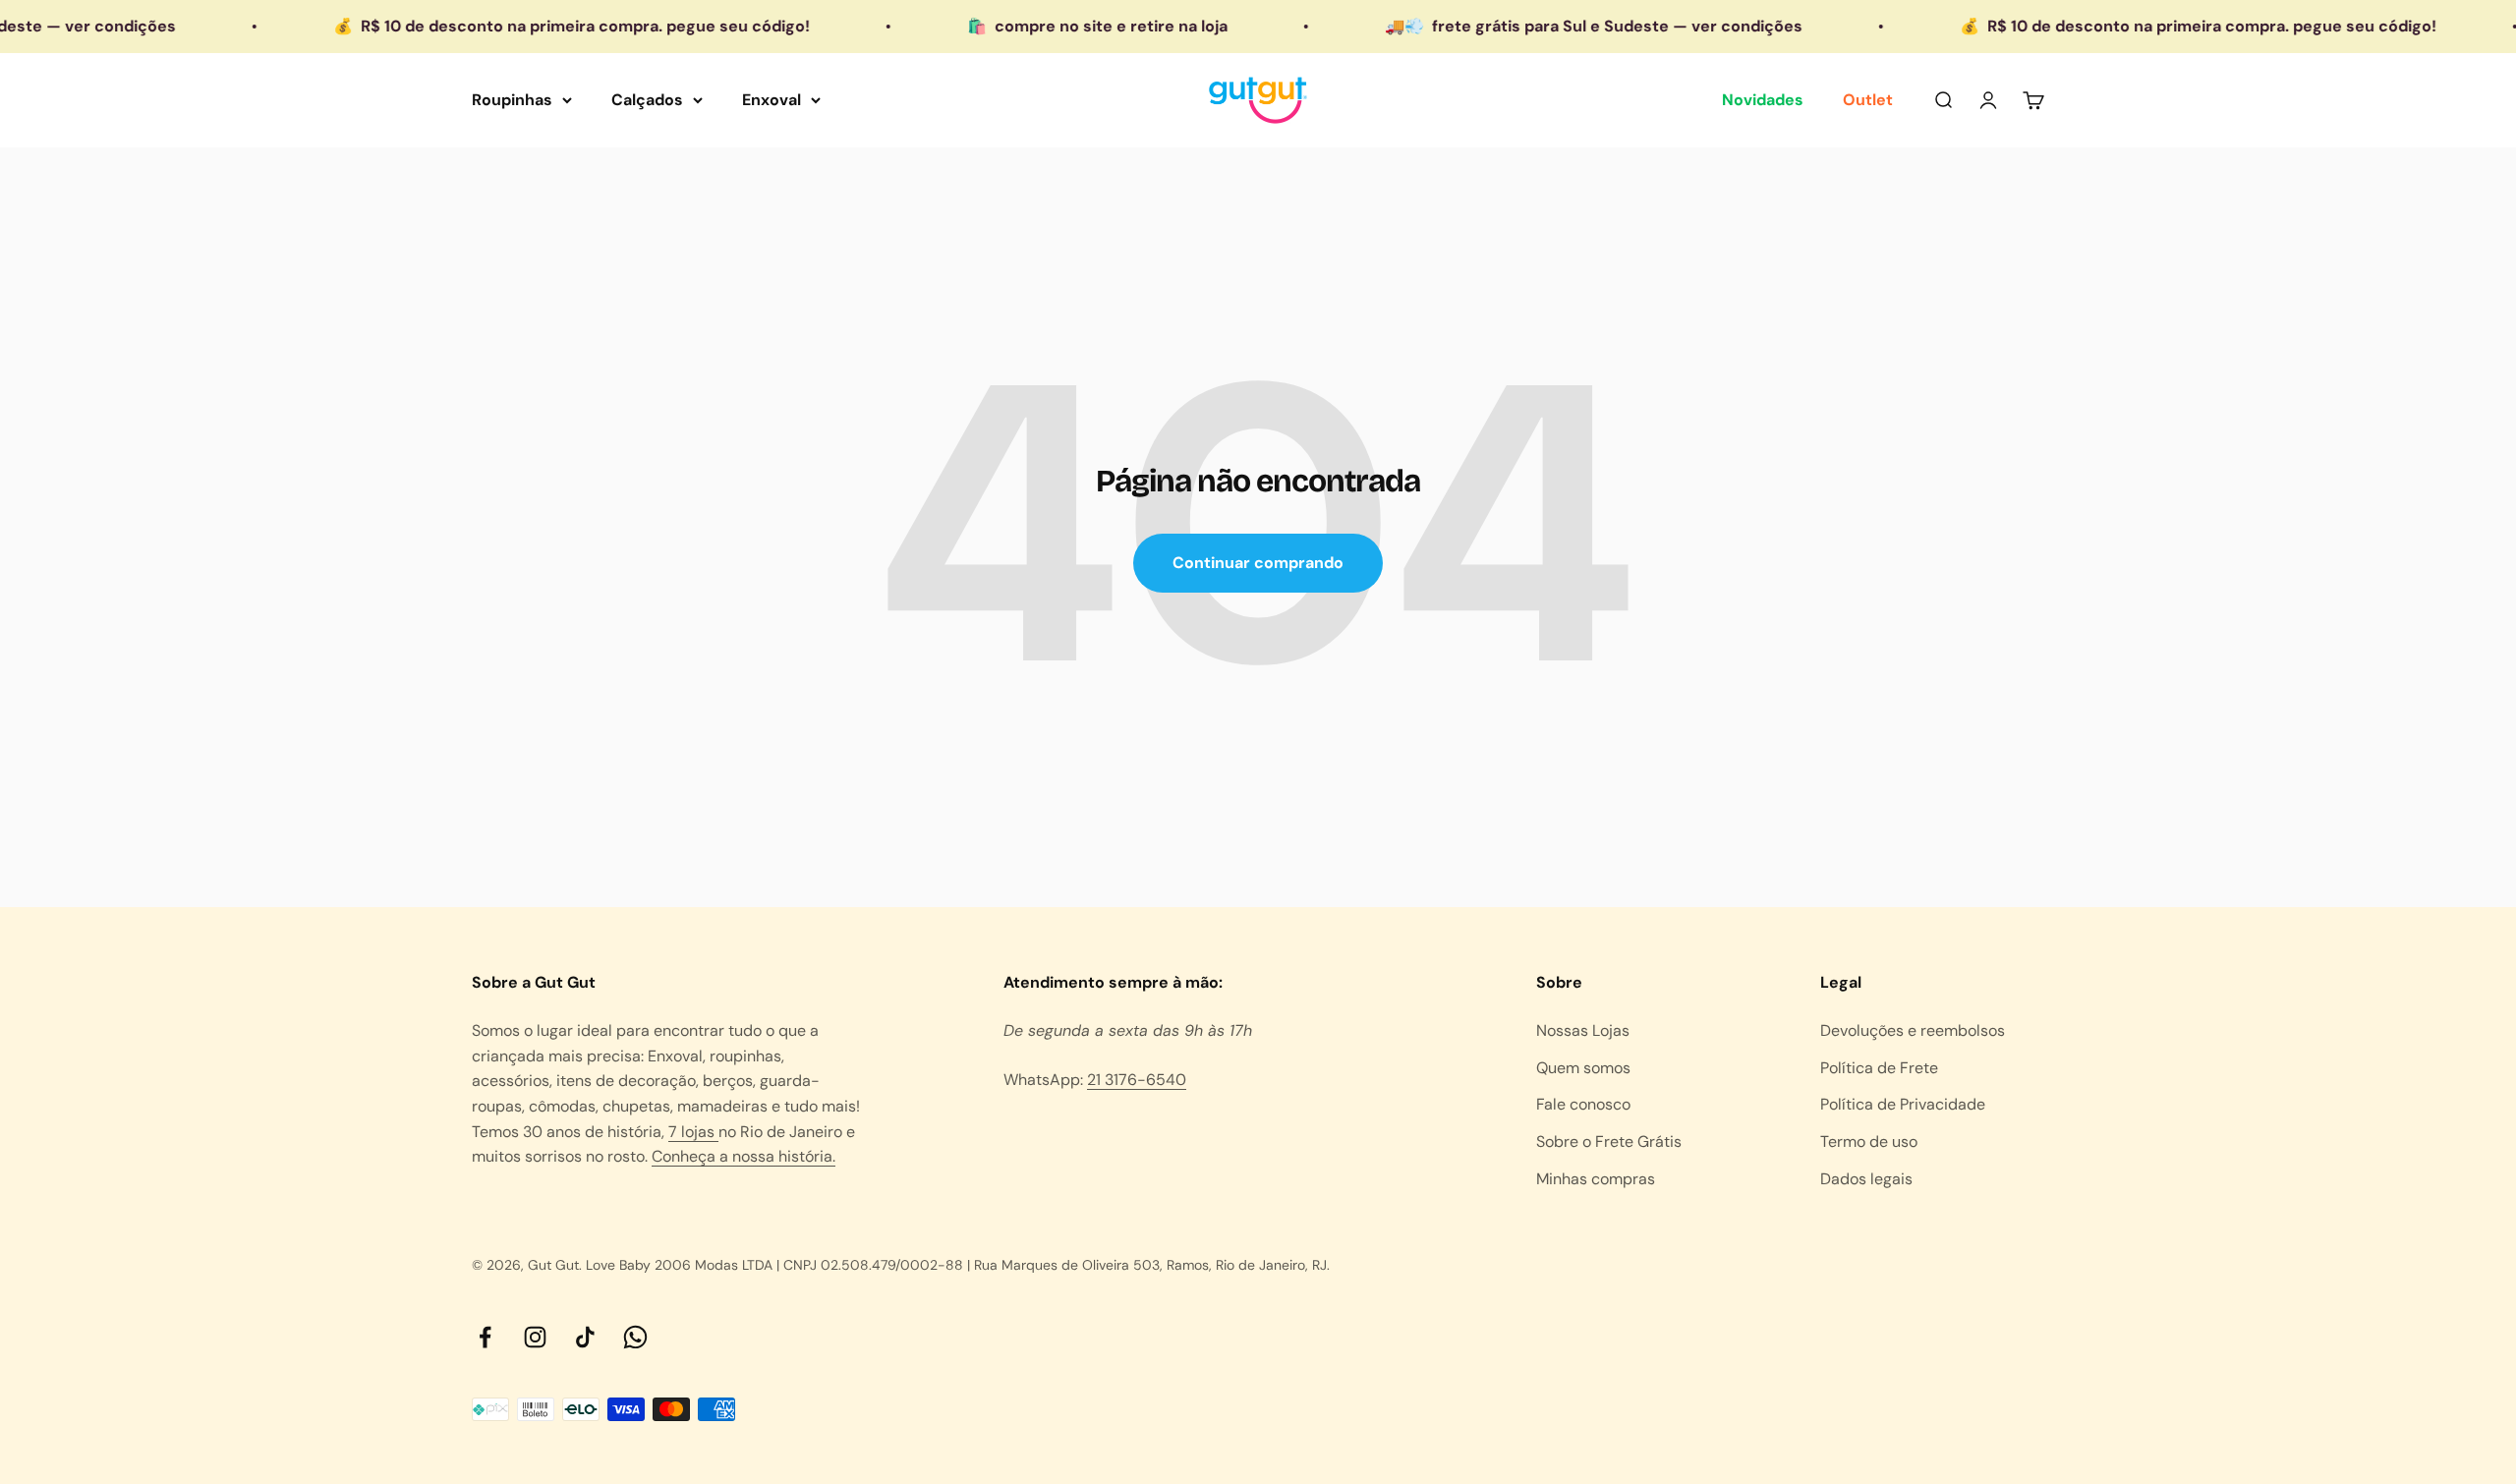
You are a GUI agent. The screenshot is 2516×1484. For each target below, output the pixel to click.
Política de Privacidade (1903, 1104)
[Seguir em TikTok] (585, 1337)
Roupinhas (512, 100)
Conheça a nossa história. (743, 1156)
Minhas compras (1596, 1179)
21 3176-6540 (1137, 1080)
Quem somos (1583, 1068)
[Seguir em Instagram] (535, 1337)
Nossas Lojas (1583, 1030)
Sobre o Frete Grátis (1609, 1142)
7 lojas (693, 1132)
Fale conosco (1583, 1104)
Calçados (647, 100)
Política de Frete (1879, 1068)
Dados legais (1866, 1179)
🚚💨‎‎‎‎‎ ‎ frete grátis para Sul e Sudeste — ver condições (1536, 26)
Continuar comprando (1258, 563)
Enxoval (772, 100)
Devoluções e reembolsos (1913, 1030)
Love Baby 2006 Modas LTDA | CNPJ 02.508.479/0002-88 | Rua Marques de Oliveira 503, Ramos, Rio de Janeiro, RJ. (958, 1265)
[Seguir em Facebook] (485, 1337)
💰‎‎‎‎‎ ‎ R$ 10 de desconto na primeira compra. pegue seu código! (514, 26)
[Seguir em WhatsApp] (635, 1337)
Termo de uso (1869, 1142)
